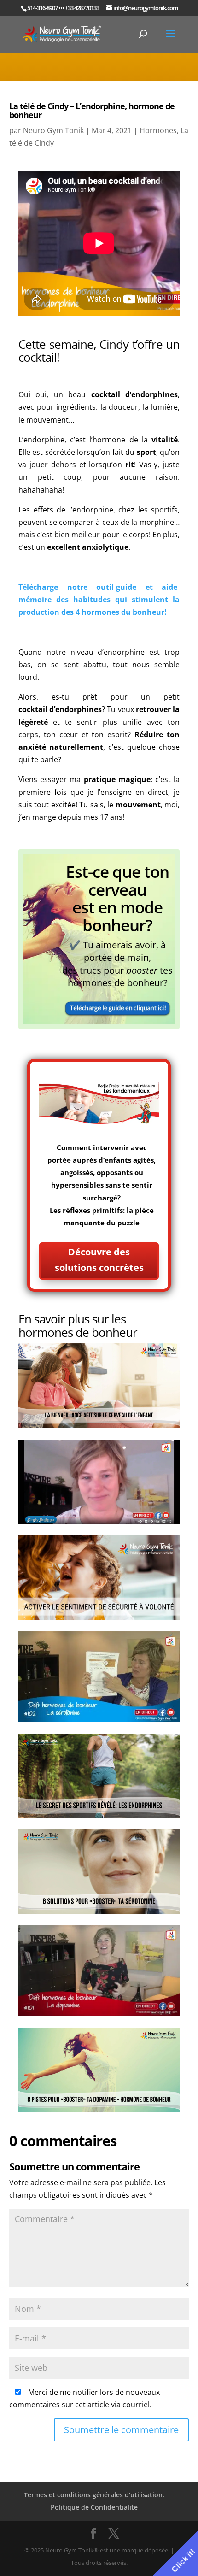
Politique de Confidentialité (94, 2507)
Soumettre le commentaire (121, 2430)
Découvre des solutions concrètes (99, 1260)
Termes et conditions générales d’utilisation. (94, 2495)
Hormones (158, 130)
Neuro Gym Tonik (53, 130)
